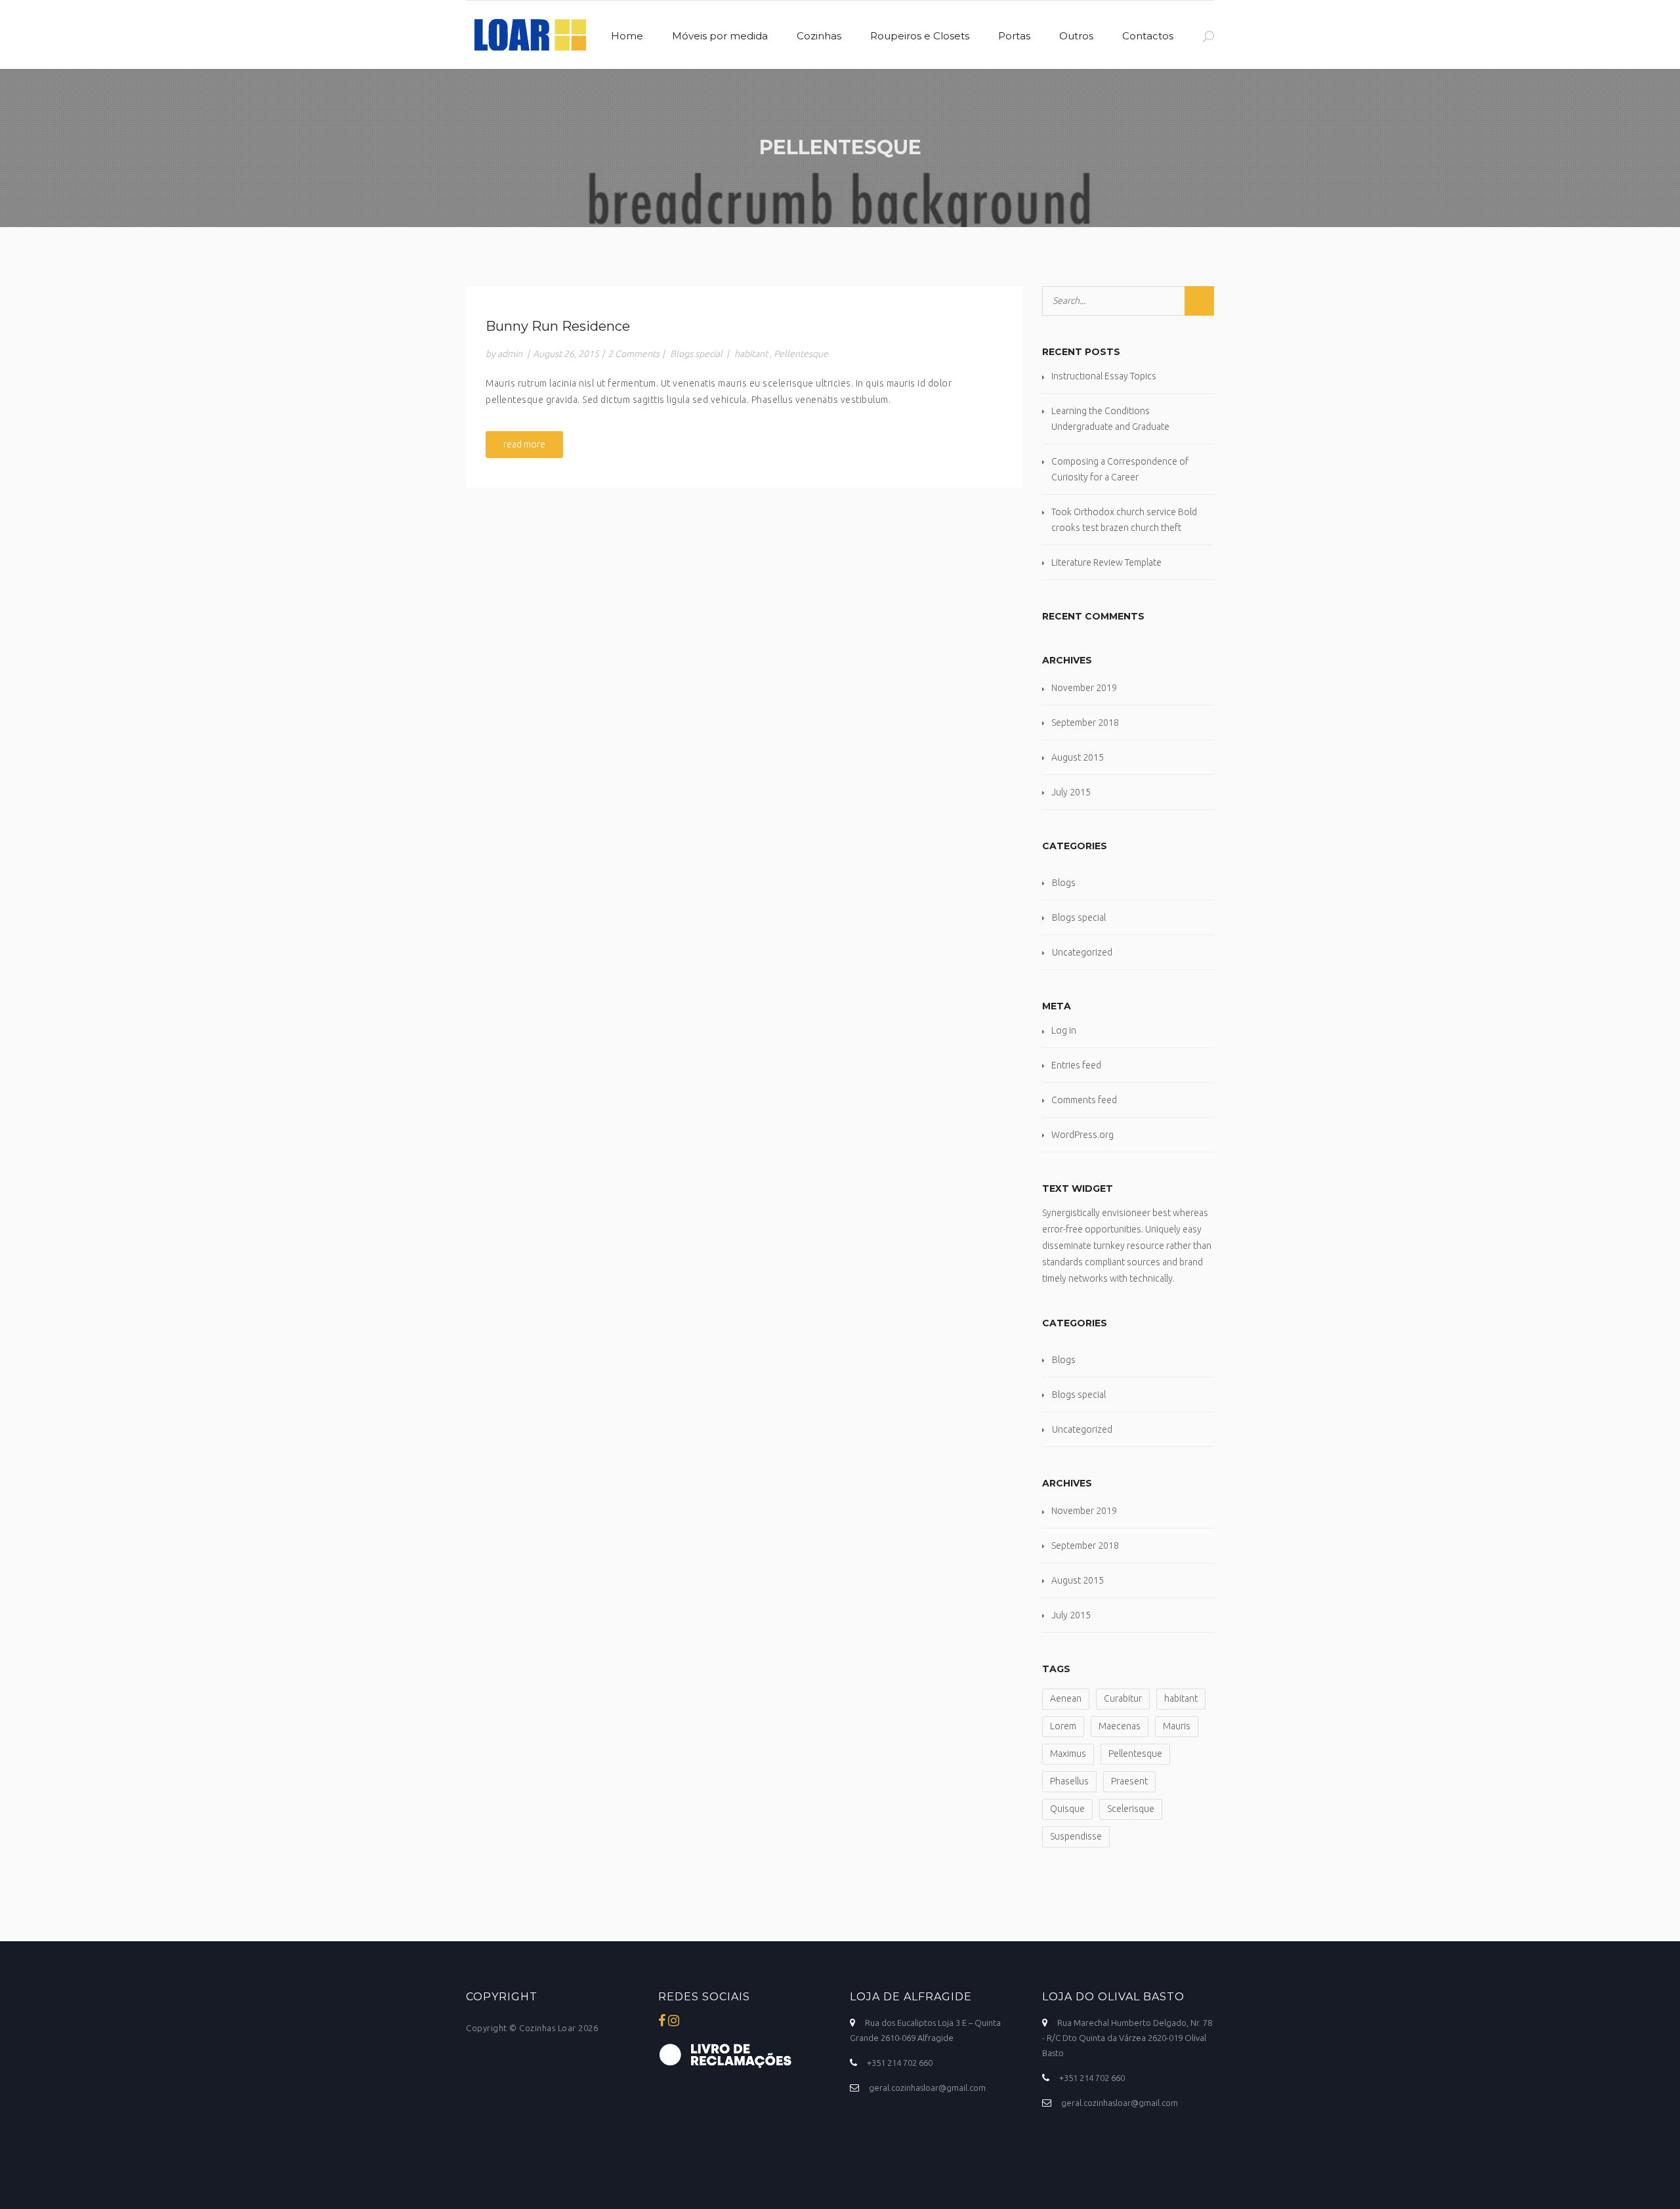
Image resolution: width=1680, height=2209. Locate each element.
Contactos (1148, 36)
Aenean (1066, 1698)
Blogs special (696, 354)
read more (524, 444)
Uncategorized (1082, 952)
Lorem (1063, 1726)
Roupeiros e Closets (920, 36)
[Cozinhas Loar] (526, 31)
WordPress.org (1082, 1135)
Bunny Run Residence (558, 326)
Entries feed (1076, 1065)
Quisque (1067, 1809)
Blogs (1064, 883)
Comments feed (1084, 1100)
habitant (751, 354)
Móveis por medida (720, 36)
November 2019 (1084, 688)
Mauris (1177, 1726)
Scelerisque (1131, 1809)
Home (627, 36)
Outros (1076, 36)
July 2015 (1071, 792)
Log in (1064, 1030)
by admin (504, 354)
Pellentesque (801, 354)
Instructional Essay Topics (1104, 376)
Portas (1014, 36)
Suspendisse (1076, 1836)
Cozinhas (819, 36)
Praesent (1129, 1781)
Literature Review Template (1106, 562)
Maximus (1068, 1754)
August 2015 (1078, 757)
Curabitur (1123, 1698)
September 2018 (1085, 723)
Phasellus (1069, 1781)
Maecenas (1120, 1726)
